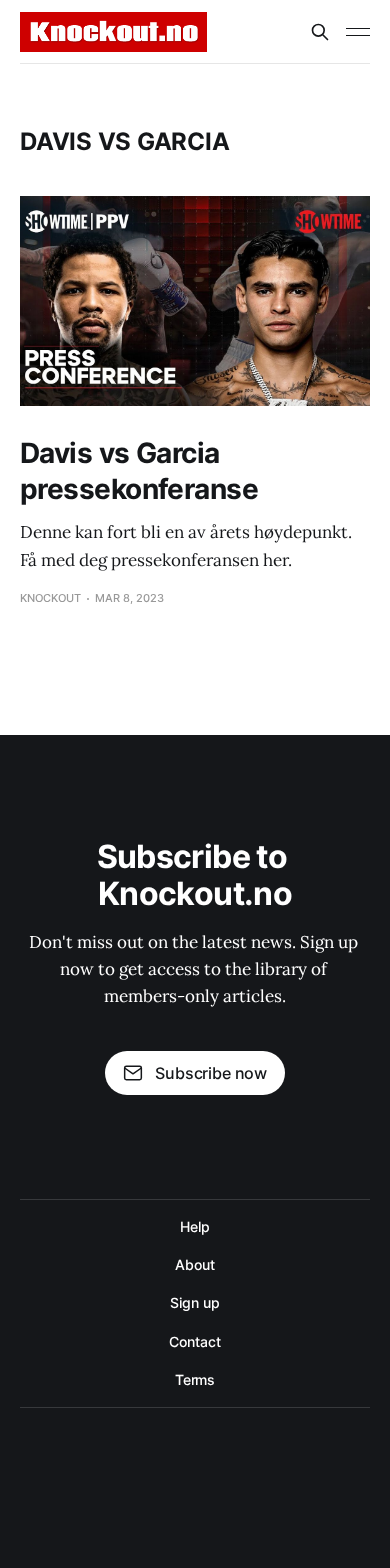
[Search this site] (320, 32)
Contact (194, 1341)
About (195, 1264)
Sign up (194, 1302)
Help (195, 1226)
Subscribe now (211, 1073)
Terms (195, 1379)
